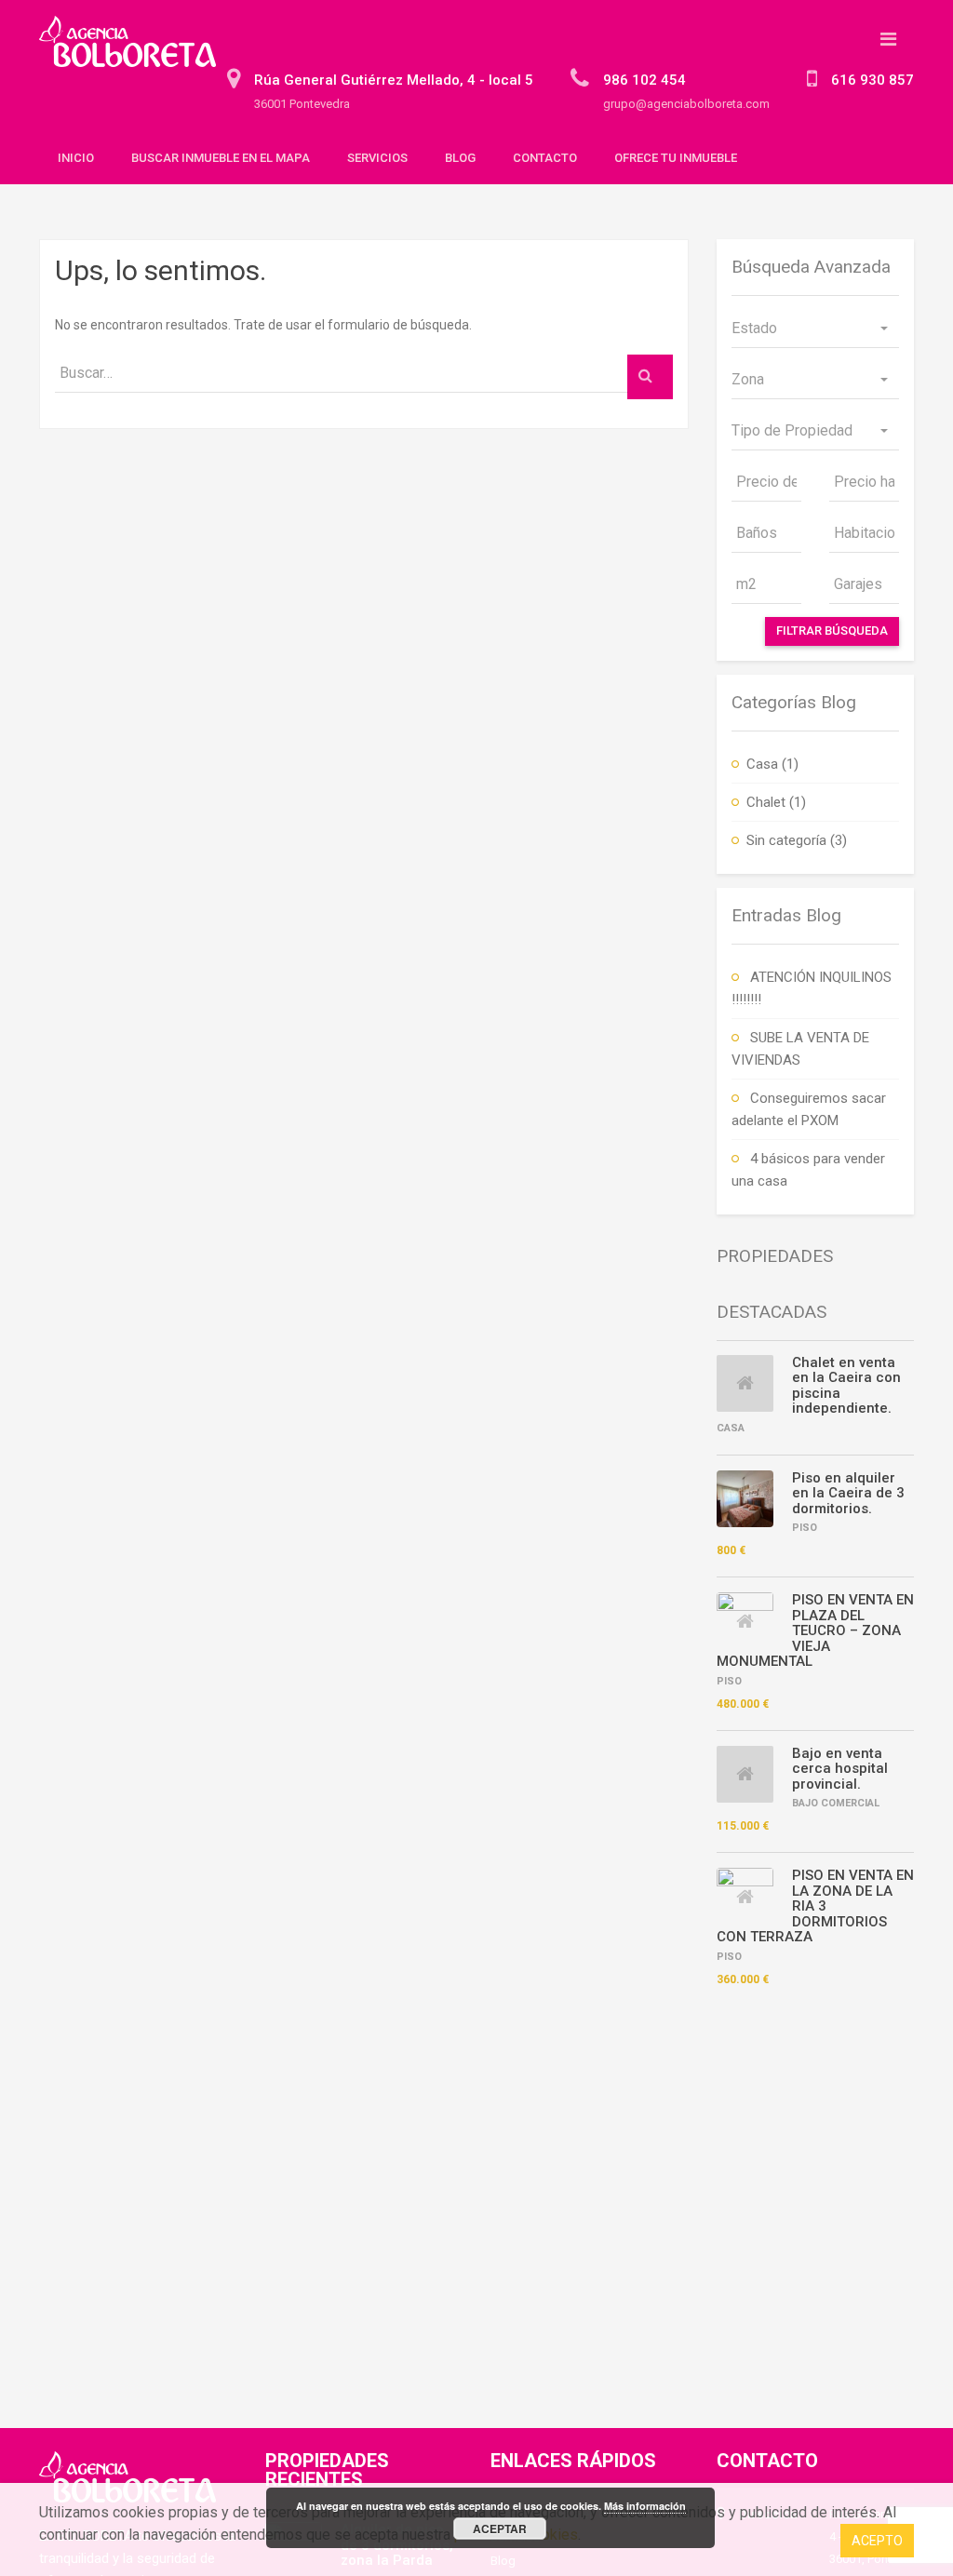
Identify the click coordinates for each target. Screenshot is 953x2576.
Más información (645, 2506)
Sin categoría (786, 840)
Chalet (766, 802)
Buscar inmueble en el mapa (221, 158)
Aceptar (500, 2529)
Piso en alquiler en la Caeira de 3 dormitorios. (848, 1493)
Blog (460, 158)
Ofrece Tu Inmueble (676, 158)
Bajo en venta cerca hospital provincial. (840, 1769)
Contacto (545, 158)
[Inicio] (134, 50)
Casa (762, 764)
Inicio (76, 158)
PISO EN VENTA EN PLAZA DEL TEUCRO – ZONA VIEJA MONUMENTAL (815, 1630)
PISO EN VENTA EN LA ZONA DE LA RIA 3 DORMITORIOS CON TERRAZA (815, 1906)
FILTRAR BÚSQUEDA (832, 631)
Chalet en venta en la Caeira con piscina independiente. (846, 1386)
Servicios (377, 158)
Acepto (877, 2541)
